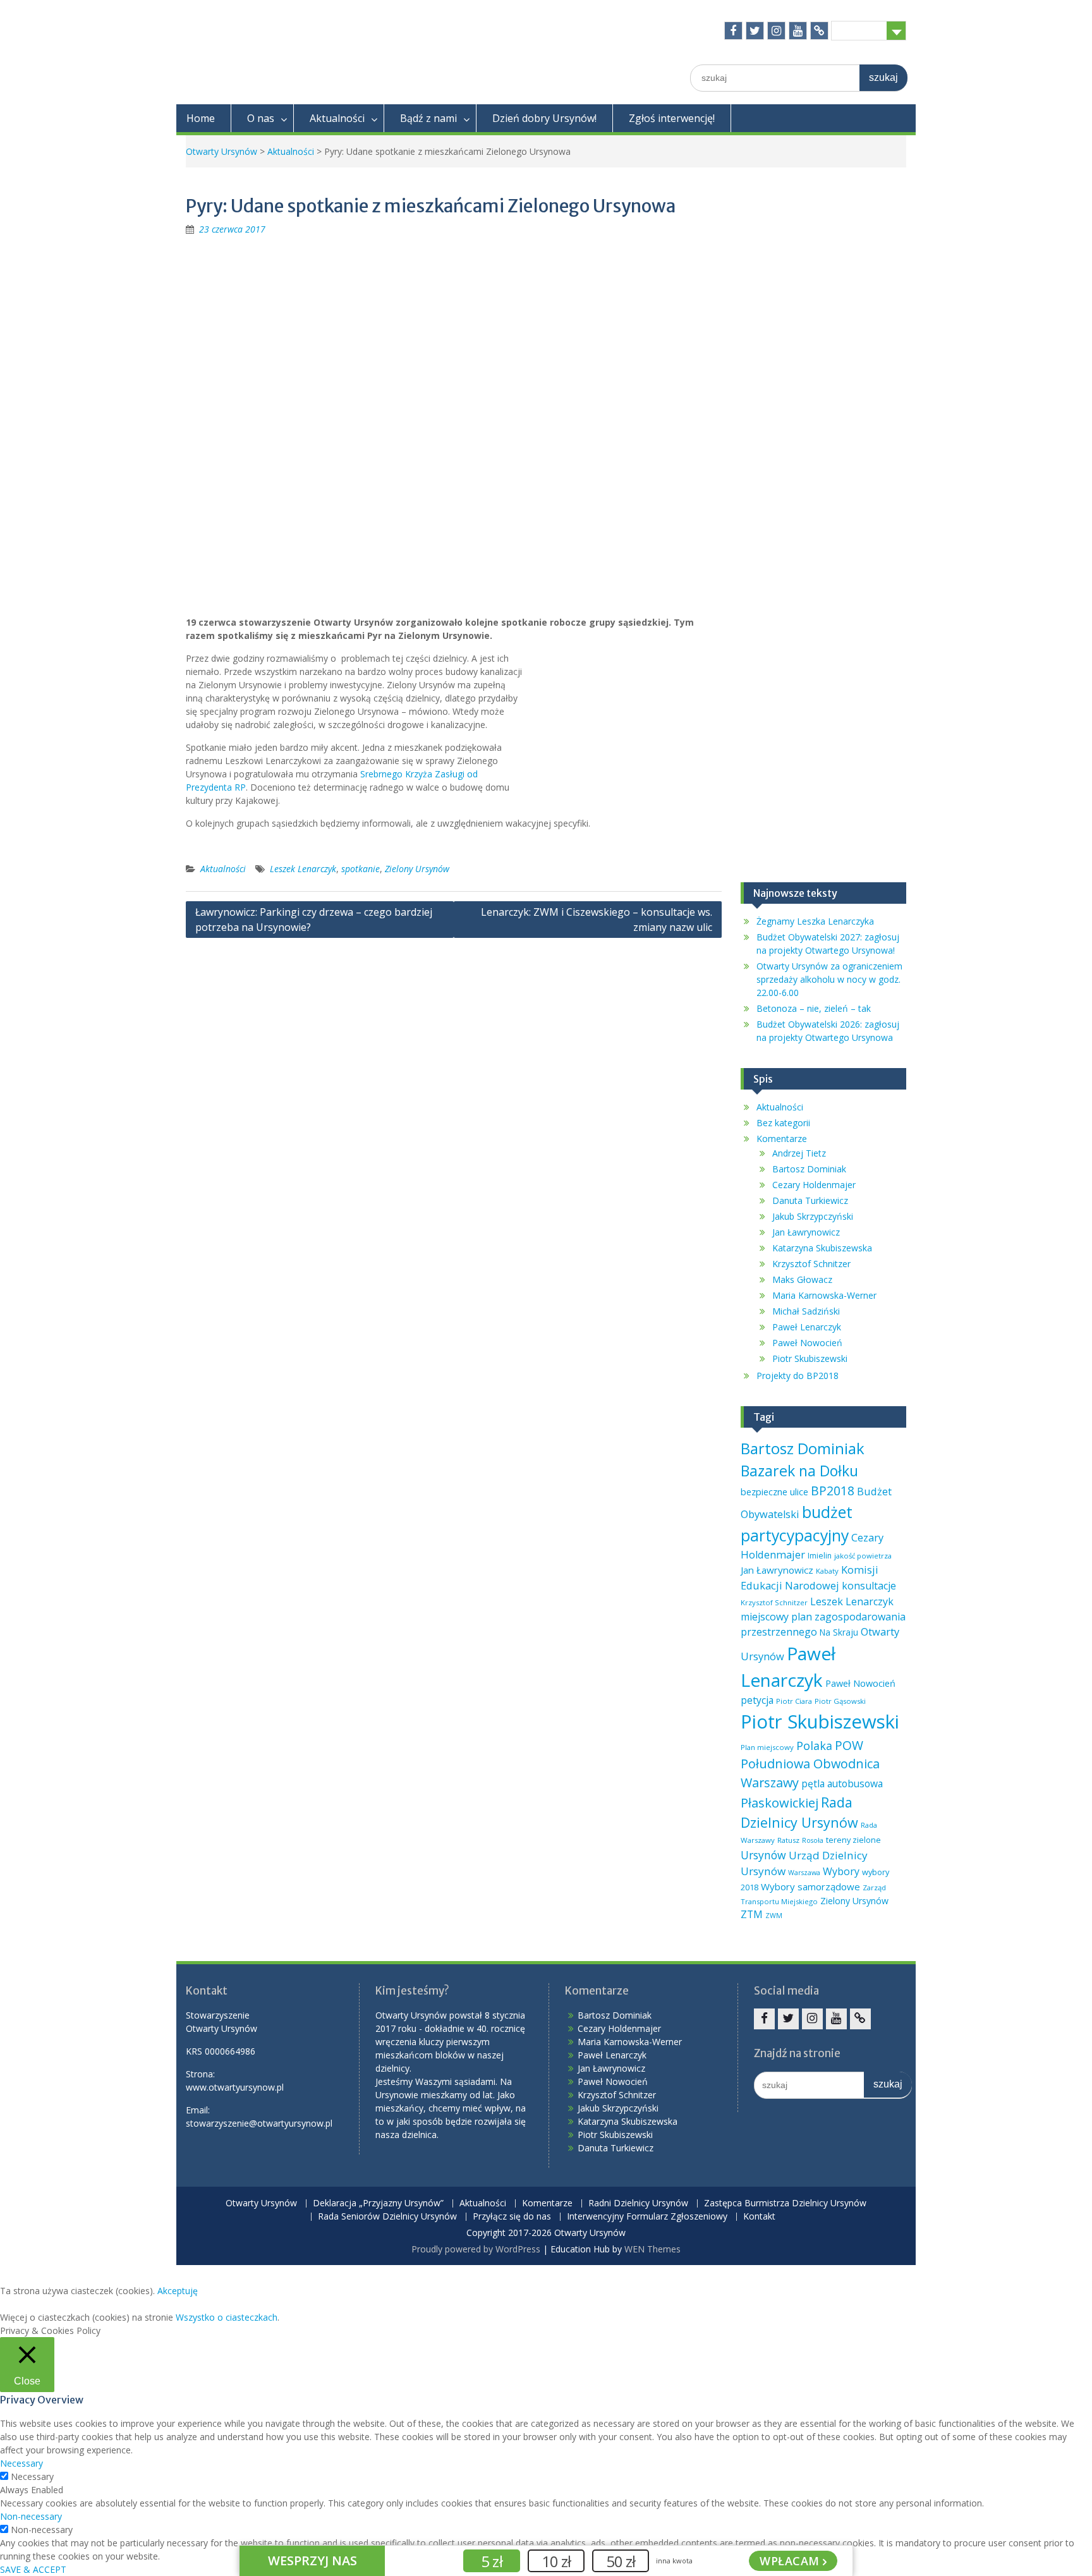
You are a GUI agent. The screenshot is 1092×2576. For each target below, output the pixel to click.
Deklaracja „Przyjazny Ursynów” (378, 2203)
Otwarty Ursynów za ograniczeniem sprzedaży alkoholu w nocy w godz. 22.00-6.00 (829, 979)
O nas (261, 118)
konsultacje (869, 1586)
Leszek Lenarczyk (303, 869)
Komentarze (782, 1139)
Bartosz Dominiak (809, 1169)
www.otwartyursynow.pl (235, 2087)
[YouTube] (798, 31)
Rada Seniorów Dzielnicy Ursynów (387, 2217)
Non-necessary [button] (31, 2516)
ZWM (774, 1916)
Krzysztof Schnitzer (811, 1264)
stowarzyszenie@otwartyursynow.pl (259, 2123)
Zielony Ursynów (417, 869)
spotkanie (361, 869)
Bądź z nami (428, 118)
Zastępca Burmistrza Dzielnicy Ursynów (785, 2203)
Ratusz (788, 1840)
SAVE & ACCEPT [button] (33, 2569)
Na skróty (859, 30)
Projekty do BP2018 (798, 1376)
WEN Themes (652, 2249)
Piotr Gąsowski (840, 1701)
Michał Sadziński (806, 1311)
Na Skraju (839, 1632)
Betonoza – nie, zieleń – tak (814, 1008)
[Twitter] (755, 31)
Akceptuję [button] (178, 2291)
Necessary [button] (21, 2463)
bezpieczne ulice (774, 1492)
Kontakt (759, 2217)
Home (201, 118)
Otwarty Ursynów (221, 151)
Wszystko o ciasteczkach (227, 2317)
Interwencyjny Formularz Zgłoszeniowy (647, 2217)
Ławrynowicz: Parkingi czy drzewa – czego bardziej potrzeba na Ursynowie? (314, 920)
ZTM (752, 1914)
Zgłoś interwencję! (672, 118)
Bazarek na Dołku (799, 1471)
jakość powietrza (863, 1556)
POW (849, 1745)
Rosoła (813, 1840)
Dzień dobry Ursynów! (544, 118)
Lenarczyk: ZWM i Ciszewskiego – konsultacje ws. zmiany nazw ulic (597, 920)
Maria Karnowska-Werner (824, 1295)
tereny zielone (853, 1840)
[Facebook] (733, 31)
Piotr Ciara (794, 1701)
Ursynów (763, 1855)
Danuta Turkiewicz (810, 1200)
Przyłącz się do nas (512, 2217)
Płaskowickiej (780, 1803)
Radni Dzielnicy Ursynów (638, 2203)
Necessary (32, 2476)
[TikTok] (819, 31)
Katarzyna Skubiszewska (822, 1248)
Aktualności (337, 118)
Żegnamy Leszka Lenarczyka (815, 921)
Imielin (820, 1556)
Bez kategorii (783, 1123)
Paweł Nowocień (807, 1343)
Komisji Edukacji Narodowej (810, 1577)
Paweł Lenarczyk (807, 1327)
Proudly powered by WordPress (476, 2249)
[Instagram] (776, 31)
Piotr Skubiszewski (810, 1358)
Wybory (841, 1871)
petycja (757, 1700)
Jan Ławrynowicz (806, 1232)
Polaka (814, 1746)
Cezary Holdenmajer (814, 1185)
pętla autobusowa (842, 1783)
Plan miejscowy (767, 1747)
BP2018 (833, 1491)
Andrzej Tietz (799, 1153)
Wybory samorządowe (810, 1886)
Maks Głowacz (802, 1279)
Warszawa (804, 1873)
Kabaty (827, 1571)
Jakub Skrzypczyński (813, 1216)
